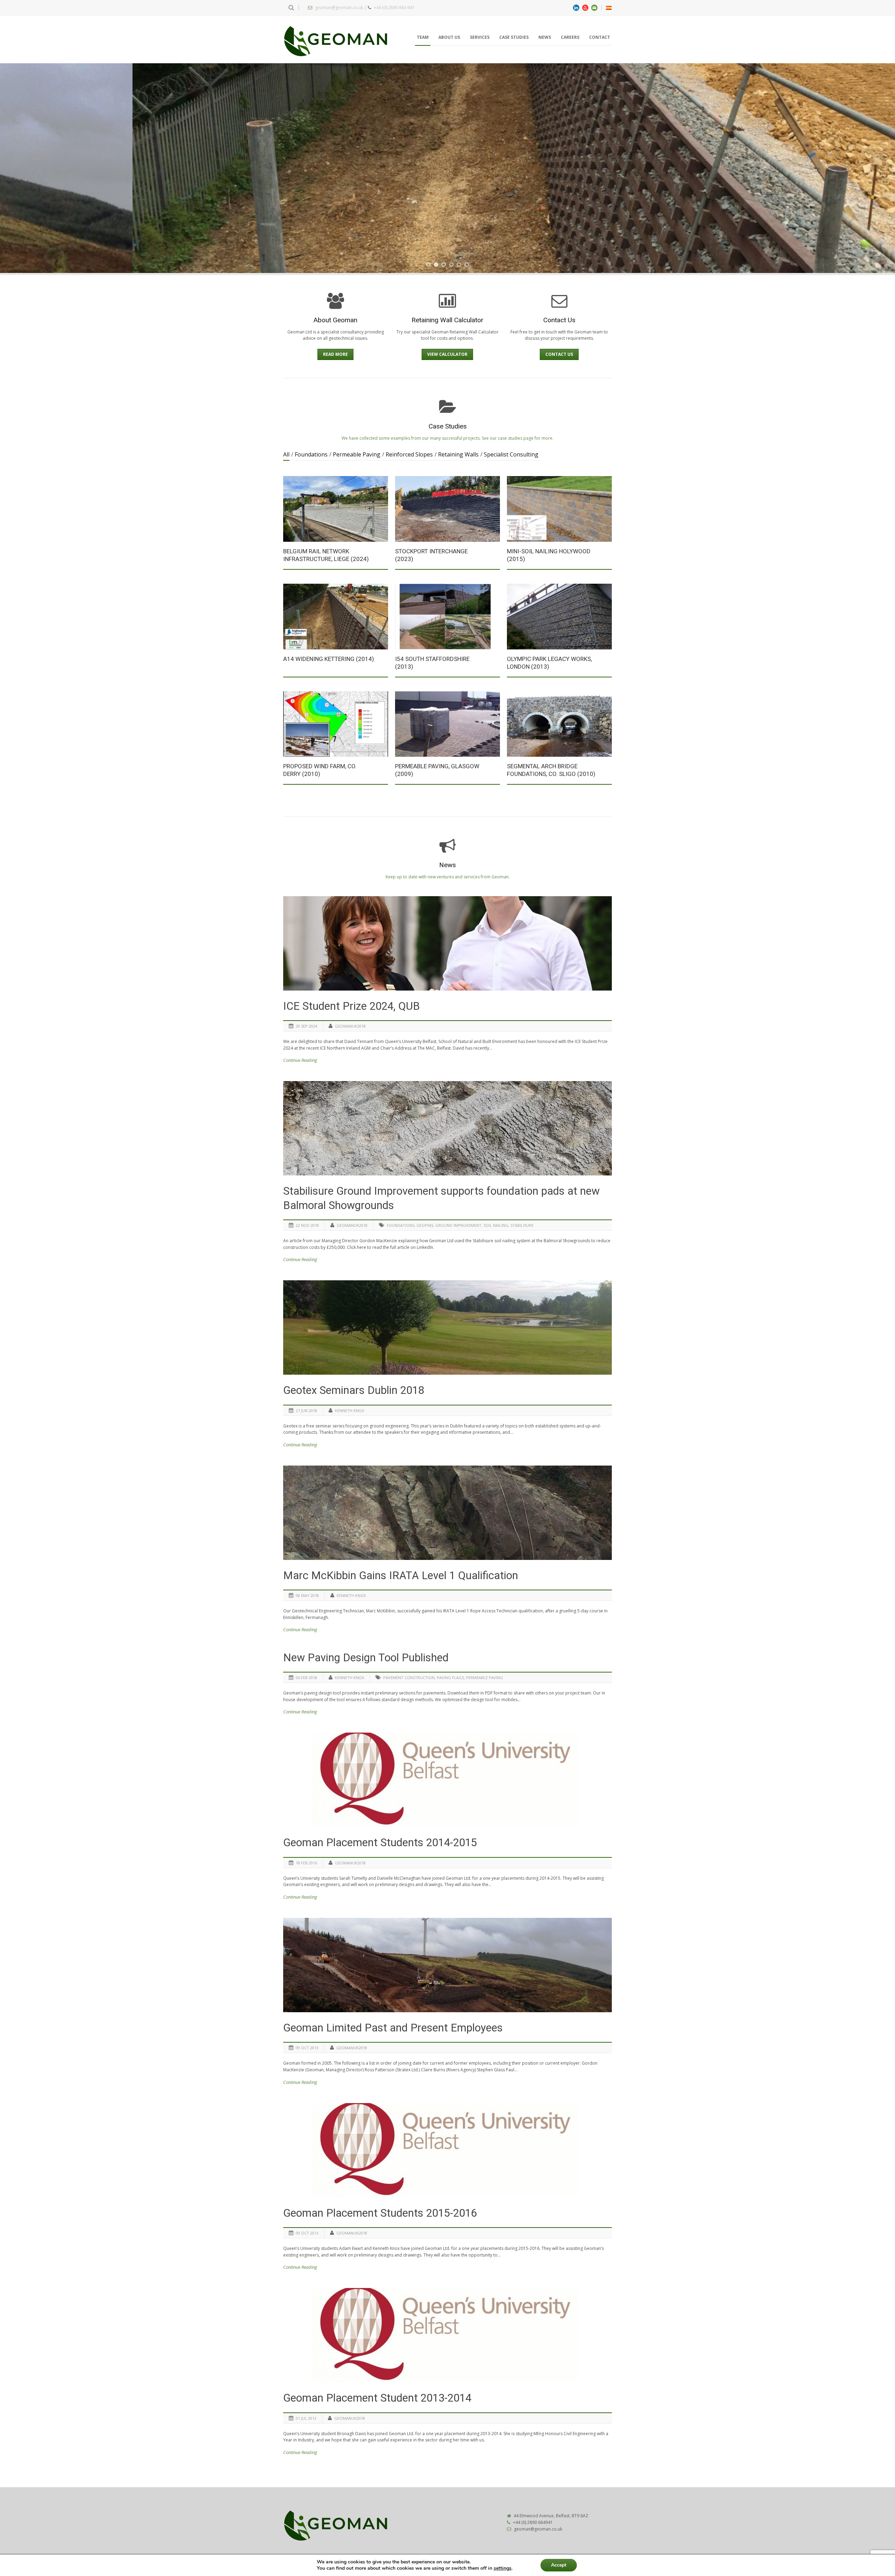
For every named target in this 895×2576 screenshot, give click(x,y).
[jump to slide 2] (436, 265)
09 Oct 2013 (307, 2048)
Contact (600, 37)
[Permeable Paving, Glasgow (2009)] (447, 724)
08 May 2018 (307, 1595)
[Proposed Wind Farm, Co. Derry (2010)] (336, 724)
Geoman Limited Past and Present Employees (393, 2028)
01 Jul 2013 (306, 2418)
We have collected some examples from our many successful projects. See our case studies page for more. (447, 438)
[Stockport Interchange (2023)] (447, 509)
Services (480, 37)
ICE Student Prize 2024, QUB (352, 1006)
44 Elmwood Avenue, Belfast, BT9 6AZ (551, 2516)
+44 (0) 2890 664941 (533, 2522)
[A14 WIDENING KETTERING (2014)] (336, 616)
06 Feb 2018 (306, 1678)
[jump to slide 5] (459, 265)
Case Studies (514, 37)
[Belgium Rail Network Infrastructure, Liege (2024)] (336, 509)
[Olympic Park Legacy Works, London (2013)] (559, 616)
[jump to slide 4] (451, 265)
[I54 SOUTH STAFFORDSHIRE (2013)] (447, 616)
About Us (449, 37)
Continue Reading (300, 1060)
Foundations (311, 454)
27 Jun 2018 (306, 1411)
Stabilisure (522, 1225)
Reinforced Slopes (409, 454)
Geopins (425, 1225)
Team (423, 37)
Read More (335, 354)
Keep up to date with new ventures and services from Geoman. (448, 877)
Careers (570, 37)
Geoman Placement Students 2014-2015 (380, 1843)
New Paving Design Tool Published (366, 1658)
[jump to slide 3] (444, 265)
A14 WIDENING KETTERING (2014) (329, 659)
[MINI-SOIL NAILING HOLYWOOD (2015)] (559, 509)
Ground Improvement (458, 1225)
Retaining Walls (458, 454)
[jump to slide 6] (467, 265)
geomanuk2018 (350, 1026)
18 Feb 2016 (306, 1863)
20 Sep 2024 (306, 1026)
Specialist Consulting (511, 454)
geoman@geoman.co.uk (339, 8)
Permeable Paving (357, 454)
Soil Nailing (496, 1225)
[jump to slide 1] (428, 265)
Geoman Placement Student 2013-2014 (377, 2398)
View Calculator (447, 354)
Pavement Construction (409, 1678)
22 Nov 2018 (307, 1225)
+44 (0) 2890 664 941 (394, 8)
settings (503, 2568)
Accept (559, 2565)
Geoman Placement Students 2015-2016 (380, 2213)
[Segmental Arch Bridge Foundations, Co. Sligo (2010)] (559, 724)
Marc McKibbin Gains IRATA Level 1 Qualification (401, 1575)
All (286, 454)
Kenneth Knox (349, 1411)
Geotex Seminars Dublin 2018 (354, 1390)
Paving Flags (450, 1678)
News (545, 37)
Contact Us (559, 354)
